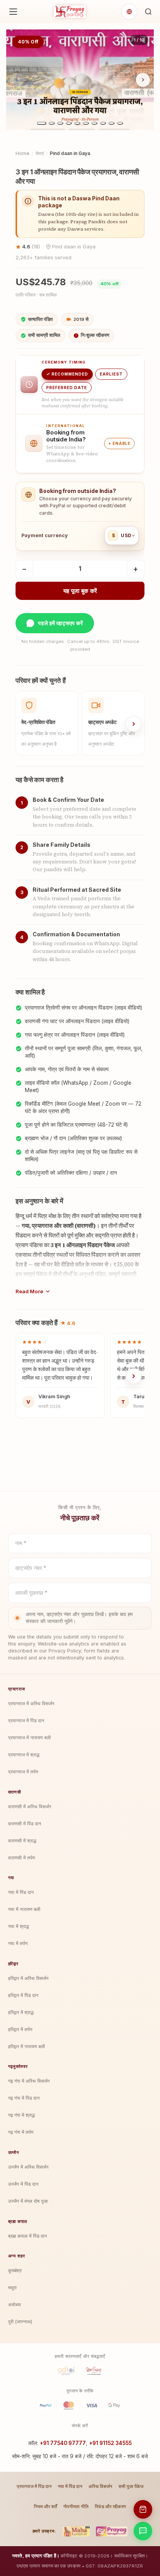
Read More (29, 1291)
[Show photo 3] (60, 123)
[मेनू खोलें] (13, 12)
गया (11, 1878)
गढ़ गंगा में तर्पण (21, 2132)
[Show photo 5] (77, 123)
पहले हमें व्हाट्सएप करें (60, 623)
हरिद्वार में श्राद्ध (21, 2012)
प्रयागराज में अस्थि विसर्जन (31, 1703)
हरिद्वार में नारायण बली (27, 2046)
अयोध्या (15, 2305)
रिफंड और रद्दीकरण (110, 2506)
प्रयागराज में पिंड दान (26, 1720)
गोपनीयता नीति (76, 2506)
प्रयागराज (17, 1689)
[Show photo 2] (52, 123)
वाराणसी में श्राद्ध (22, 1841)
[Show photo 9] (111, 123)
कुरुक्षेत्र (15, 2270)
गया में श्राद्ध (19, 1926)
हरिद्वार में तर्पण (20, 2029)
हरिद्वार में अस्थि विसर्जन (28, 1978)
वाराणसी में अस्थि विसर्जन (30, 1807)
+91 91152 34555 (110, 2443)
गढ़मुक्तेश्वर (18, 2066)
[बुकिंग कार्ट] (143, 2509)
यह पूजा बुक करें (80, 591)
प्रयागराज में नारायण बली (30, 1738)
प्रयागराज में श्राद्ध (24, 1755)
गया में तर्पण (18, 1943)
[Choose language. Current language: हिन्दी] (129, 12)
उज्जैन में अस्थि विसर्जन (28, 2167)
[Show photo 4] (69, 123)
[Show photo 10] (120, 123)
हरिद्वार (13, 1964)
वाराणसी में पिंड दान (25, 1824)
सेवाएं (40, 153)
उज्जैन (14, 2152)
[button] (148, 12)
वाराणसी (15, 1792)
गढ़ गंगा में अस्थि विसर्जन (29, 2081)
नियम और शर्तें (45, 2506)
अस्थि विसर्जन (100, 2486)
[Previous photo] (17, 80)
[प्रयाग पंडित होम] (70, 12)
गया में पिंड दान (21, 1892)
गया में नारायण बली (24, 1909)
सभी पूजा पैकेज (131, 2486)
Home (23, 153)
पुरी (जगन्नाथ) (20, 2322)
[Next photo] (143, 80)
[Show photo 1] (42, 123)
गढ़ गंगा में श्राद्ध (22, 2115)
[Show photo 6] (86, 123)
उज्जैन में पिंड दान (23, 2184)
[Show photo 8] (103, 123)
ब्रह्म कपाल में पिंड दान (28, 2236)
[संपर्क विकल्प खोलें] (143, 2531)
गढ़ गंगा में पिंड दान (24, 2098)
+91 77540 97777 (63, 2443)
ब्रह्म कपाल (18, 2221)
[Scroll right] (134, 724)
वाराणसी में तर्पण (22, 1858)
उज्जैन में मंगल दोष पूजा (28, 2201)
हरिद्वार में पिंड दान (23, 1995)
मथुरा (12, 2287)
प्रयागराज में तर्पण (23, 1772)
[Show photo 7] (94, 123)
